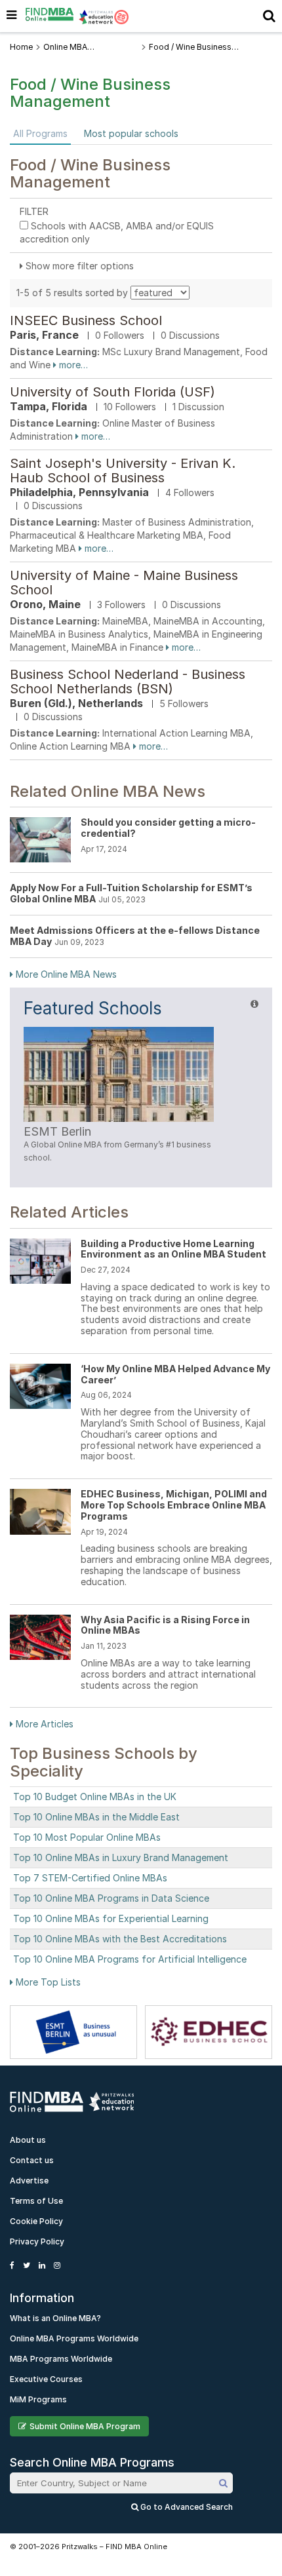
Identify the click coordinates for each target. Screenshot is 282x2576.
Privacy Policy (37, 2241)
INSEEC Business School (86, 320)
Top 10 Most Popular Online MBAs (87, 1837)
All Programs (40, 133)
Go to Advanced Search (186, 2507)
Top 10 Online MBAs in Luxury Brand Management (121, 1857)
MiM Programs (38, 2399)
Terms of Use (36, 2201)
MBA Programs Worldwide (61, 2359)
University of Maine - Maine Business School (124, 583)
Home (21, 47)
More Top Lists (47, 1982)
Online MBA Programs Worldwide (74, 2338)
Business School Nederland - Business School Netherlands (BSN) (128, 682)
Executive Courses (46, 2379)
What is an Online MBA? (55, 2318)
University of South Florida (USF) (112, 392)
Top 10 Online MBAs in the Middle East (96, 1817)
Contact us (32, 2160)
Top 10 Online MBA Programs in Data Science (111, 1898)
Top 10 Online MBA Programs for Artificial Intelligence (130, 1959)
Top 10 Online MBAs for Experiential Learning (111, 1918)
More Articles (43, 1724)
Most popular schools (131, 133)
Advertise (29, 2181)
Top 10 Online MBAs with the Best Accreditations (120, 1939)
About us (28, 2140)
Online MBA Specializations (72, 47)
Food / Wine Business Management (190, 47)
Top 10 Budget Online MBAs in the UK (95, 1797)
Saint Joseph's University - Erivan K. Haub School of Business (123, 471)
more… (72, 365)
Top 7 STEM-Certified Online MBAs (90, 1878)
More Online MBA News (65, 974)
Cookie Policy (36, 2221)
